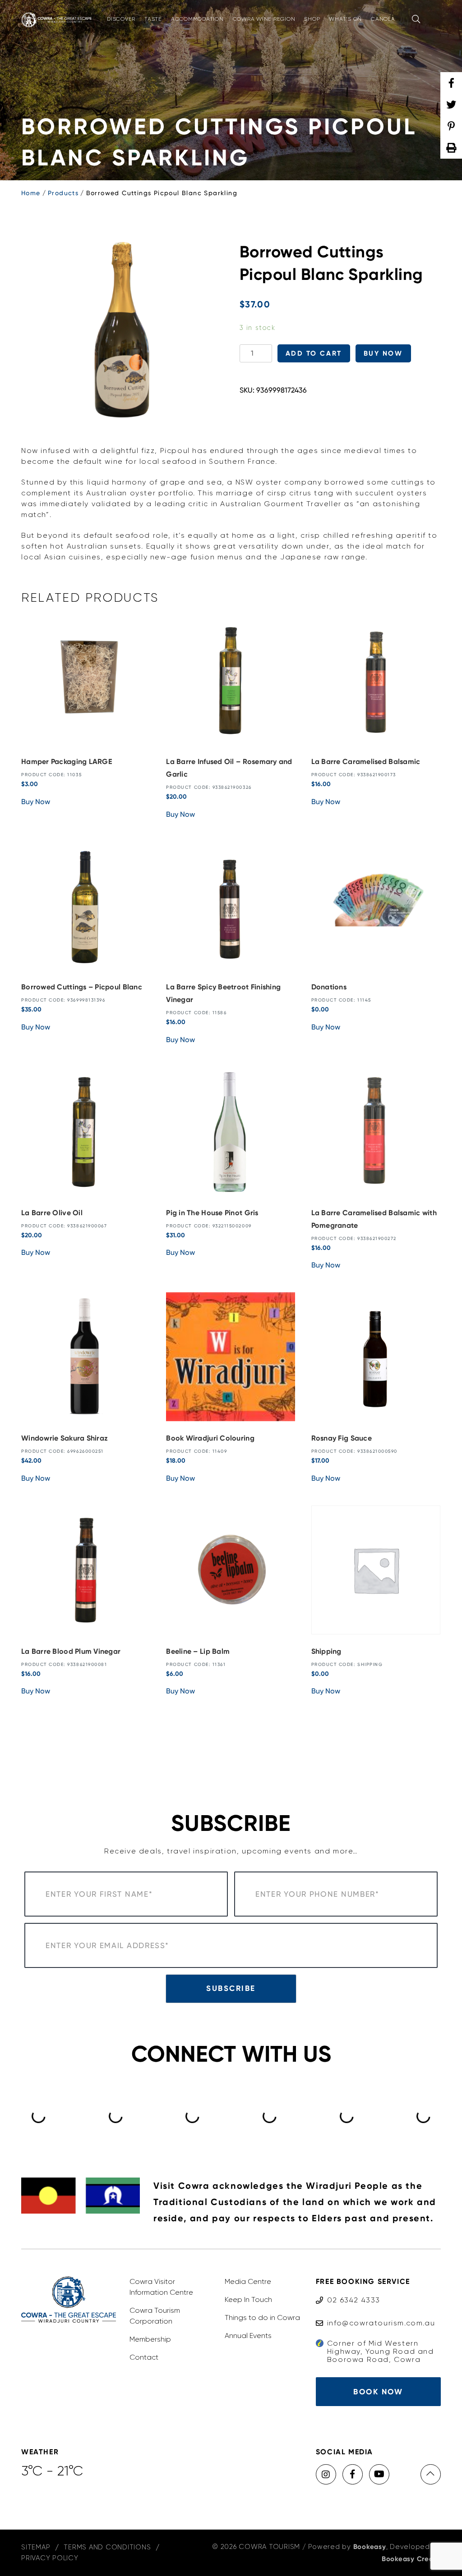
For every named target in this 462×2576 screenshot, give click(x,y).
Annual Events (248, 2336)
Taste (153, 19)
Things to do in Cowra (262, 2317)
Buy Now (383, 353)
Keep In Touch (248, 2299)
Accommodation (197, 19)
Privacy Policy (50, 2558)
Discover (121, 19)
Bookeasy (370, 2547)
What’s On (345, 19)
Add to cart (314, 353)
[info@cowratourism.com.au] (375, 2314)
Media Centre (248, 2281)
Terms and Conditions (107, 2547)
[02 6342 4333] (348, 2291)
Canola (383, 19)
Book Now (378, 2392)
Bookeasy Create (411, 2559)
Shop (312, 19)
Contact (144, 2357)
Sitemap (36, 2547)
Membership (150, 2339)
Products (63, 193)
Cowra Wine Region (264, 19)
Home (31, 193)
